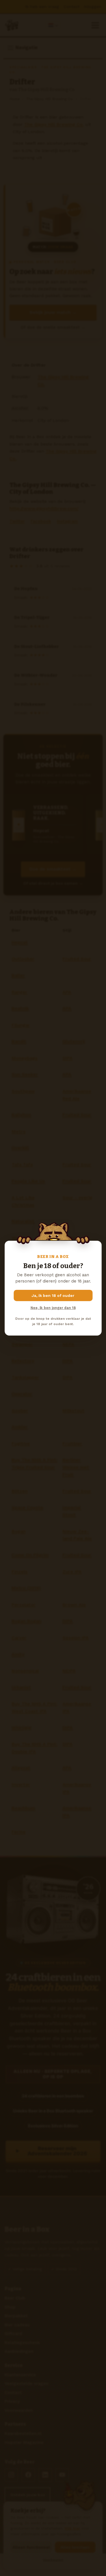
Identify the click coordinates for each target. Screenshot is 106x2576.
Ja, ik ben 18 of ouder (53, 1295)
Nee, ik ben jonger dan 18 (53, 1308)
